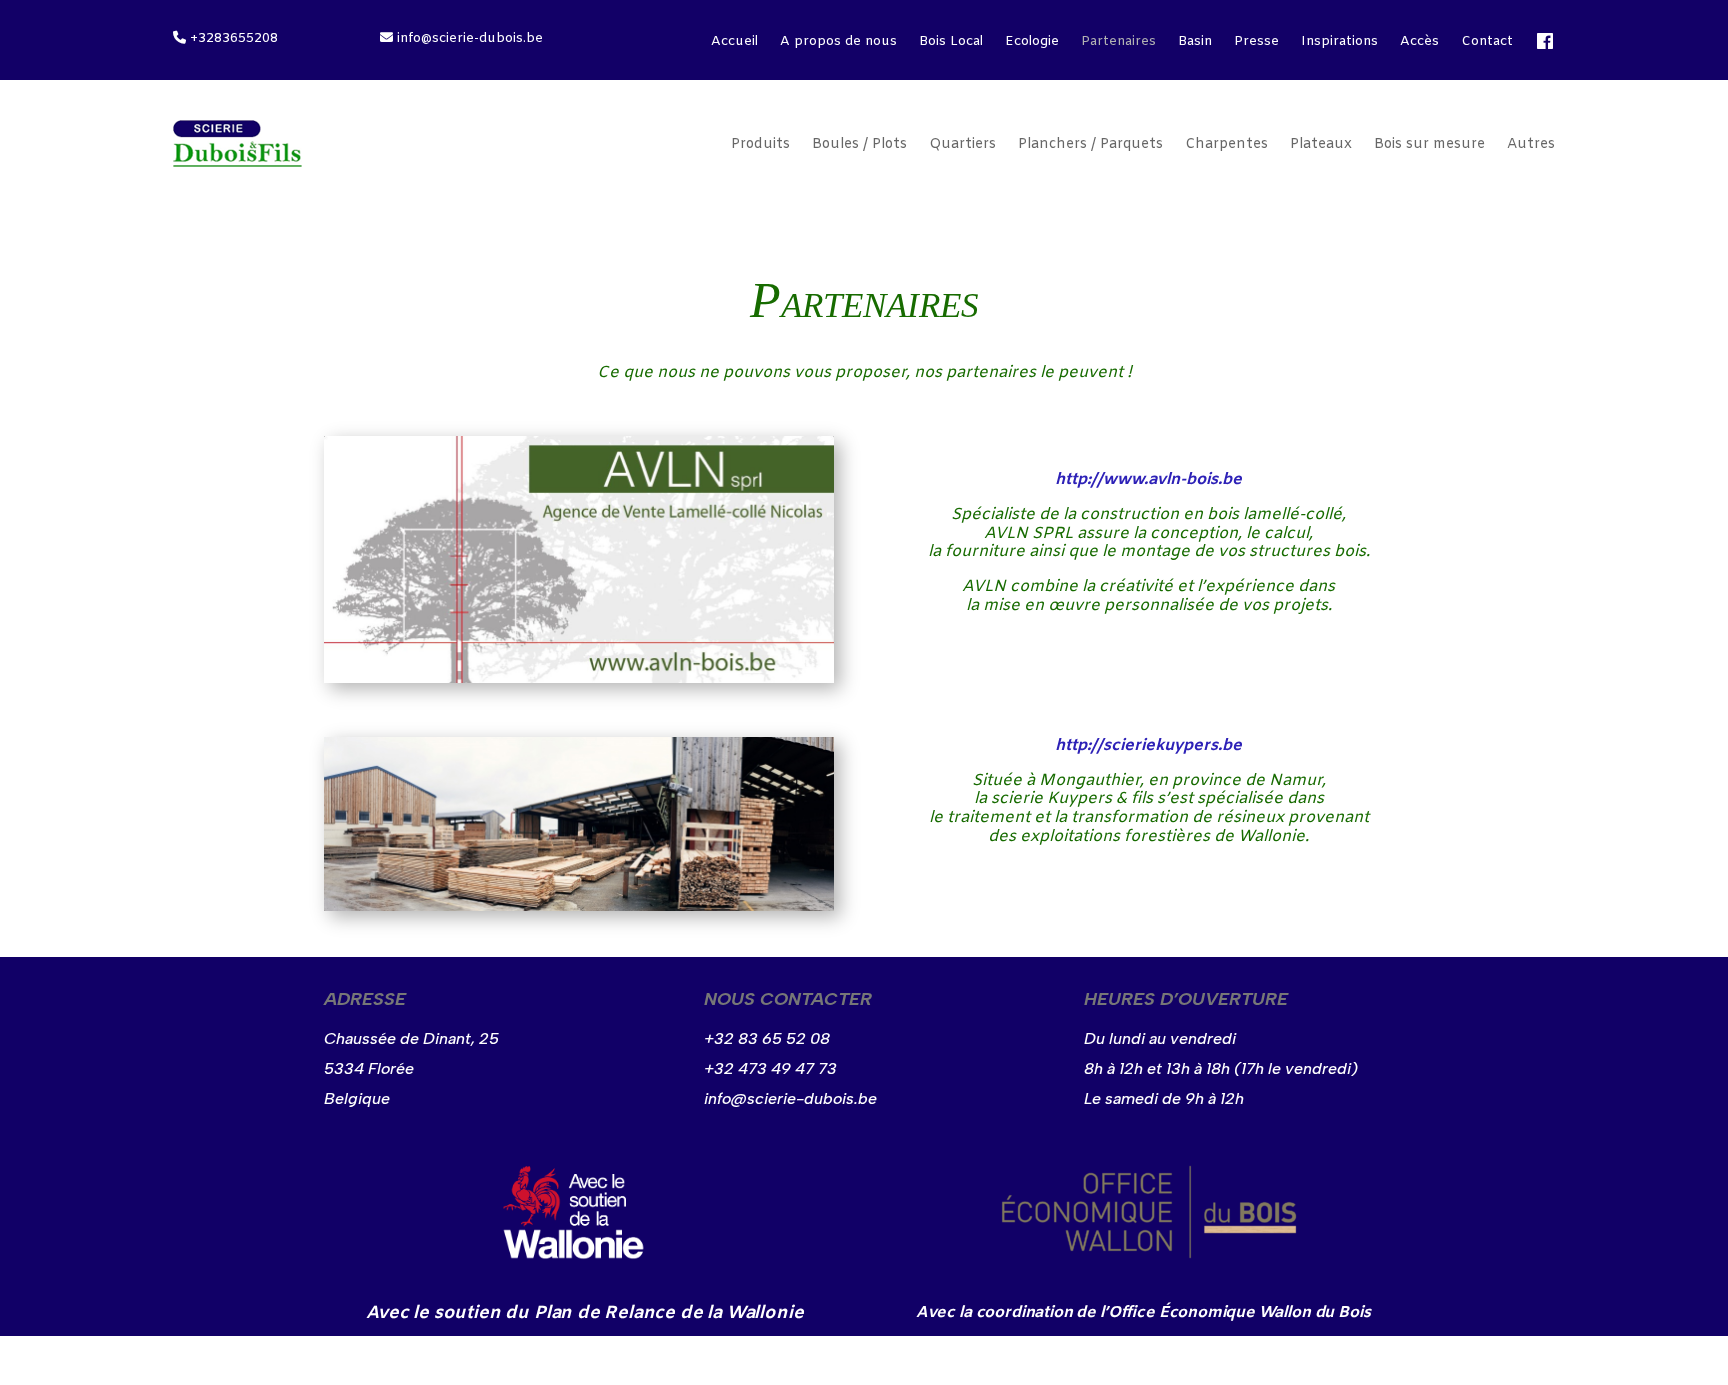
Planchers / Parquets (1090, 144)
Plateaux (1321, 144)
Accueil (734, 42)
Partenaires (1118, 42)
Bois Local (951, 42)
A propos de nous (838, 42)
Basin (1195, 42)
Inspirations (1339, 42)
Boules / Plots (859, 144)
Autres (1531, 144)
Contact (1487, 42)
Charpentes (1226, 144)
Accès (1419, 42)
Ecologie (1032, 42)
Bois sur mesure (1429, 144)
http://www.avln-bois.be (1148, 479)
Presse (1256, 42)
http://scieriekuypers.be (1148, 745)
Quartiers (962, 144)
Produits (760, 144)
